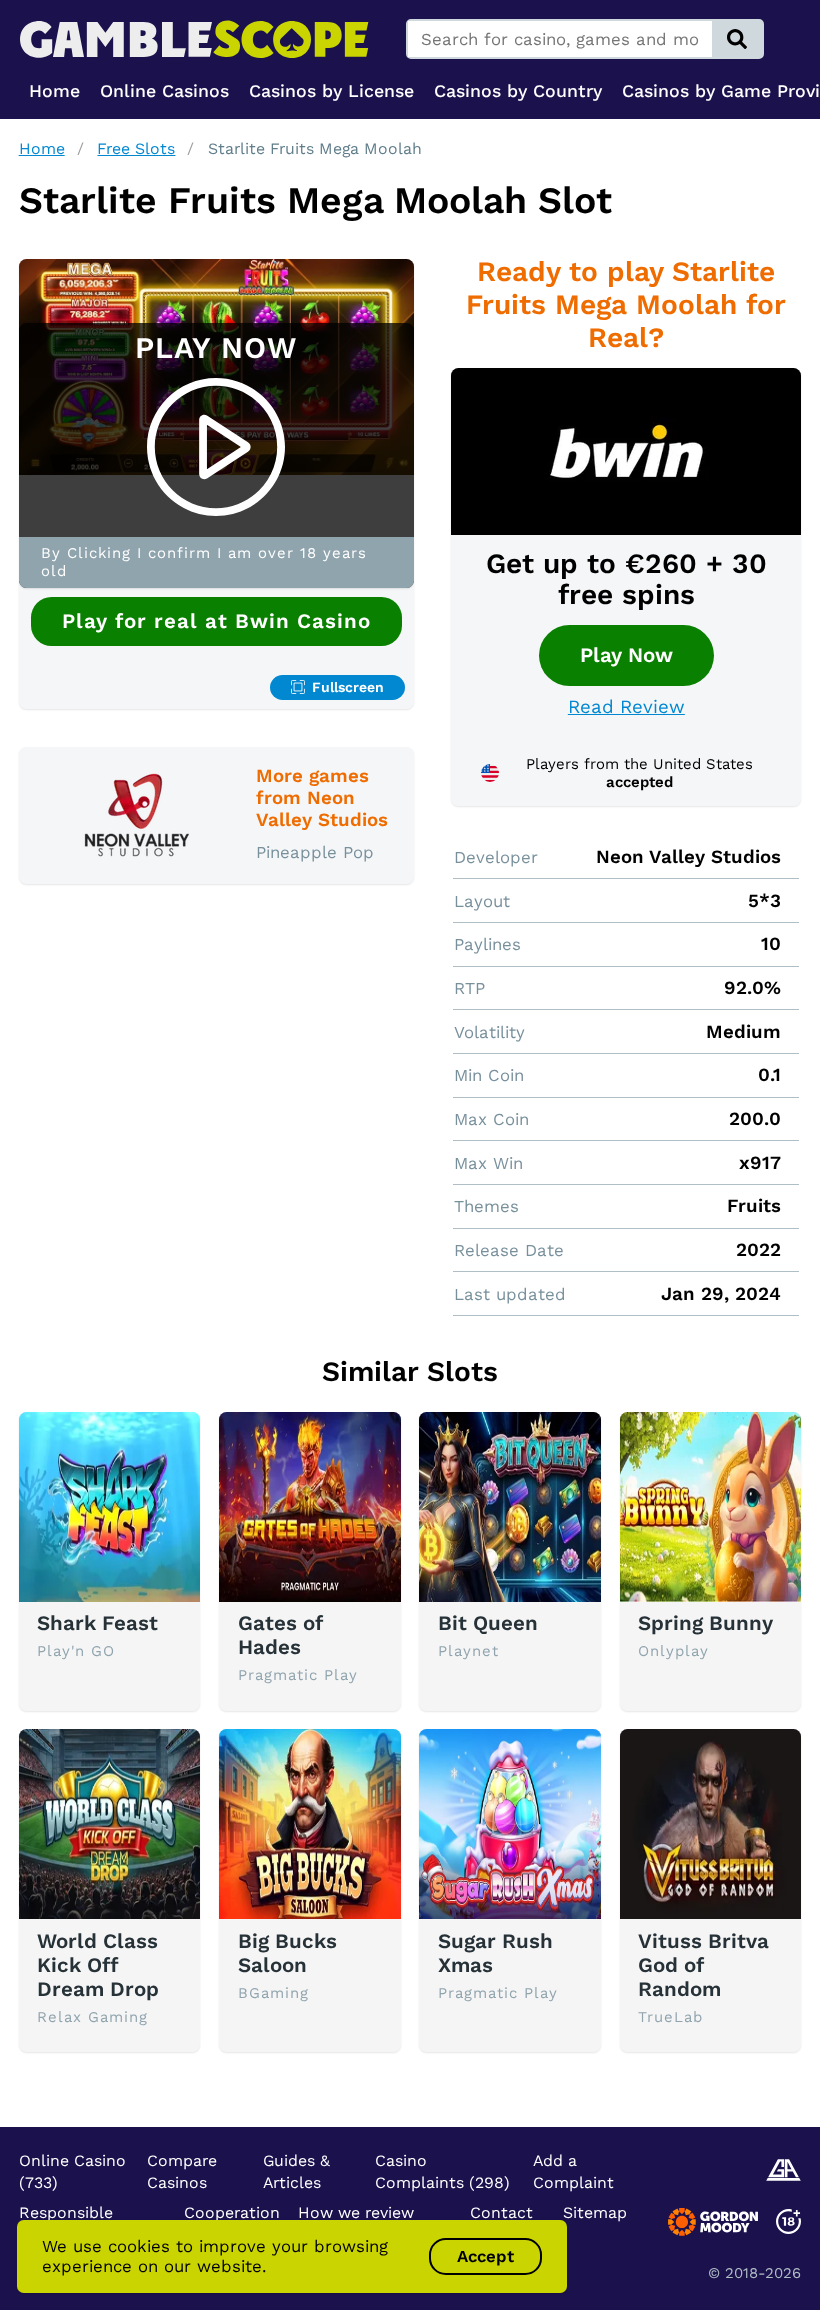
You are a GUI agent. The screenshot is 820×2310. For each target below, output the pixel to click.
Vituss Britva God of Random (703, 1965)
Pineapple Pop (315, 852)
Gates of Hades (280, 1635)
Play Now (626, 655)
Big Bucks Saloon (287, 1953)
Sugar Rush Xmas (495, 1953)
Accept (485, 2256)
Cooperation (232, 2212)
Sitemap (595, 2212)
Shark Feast (97, 1623)
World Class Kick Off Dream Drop (98, 1965)
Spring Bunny (705, 1623)
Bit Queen (488, 1623)
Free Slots (136, 148)
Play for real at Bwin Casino (216, 621)
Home (42, 148)
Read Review (626, 707)
